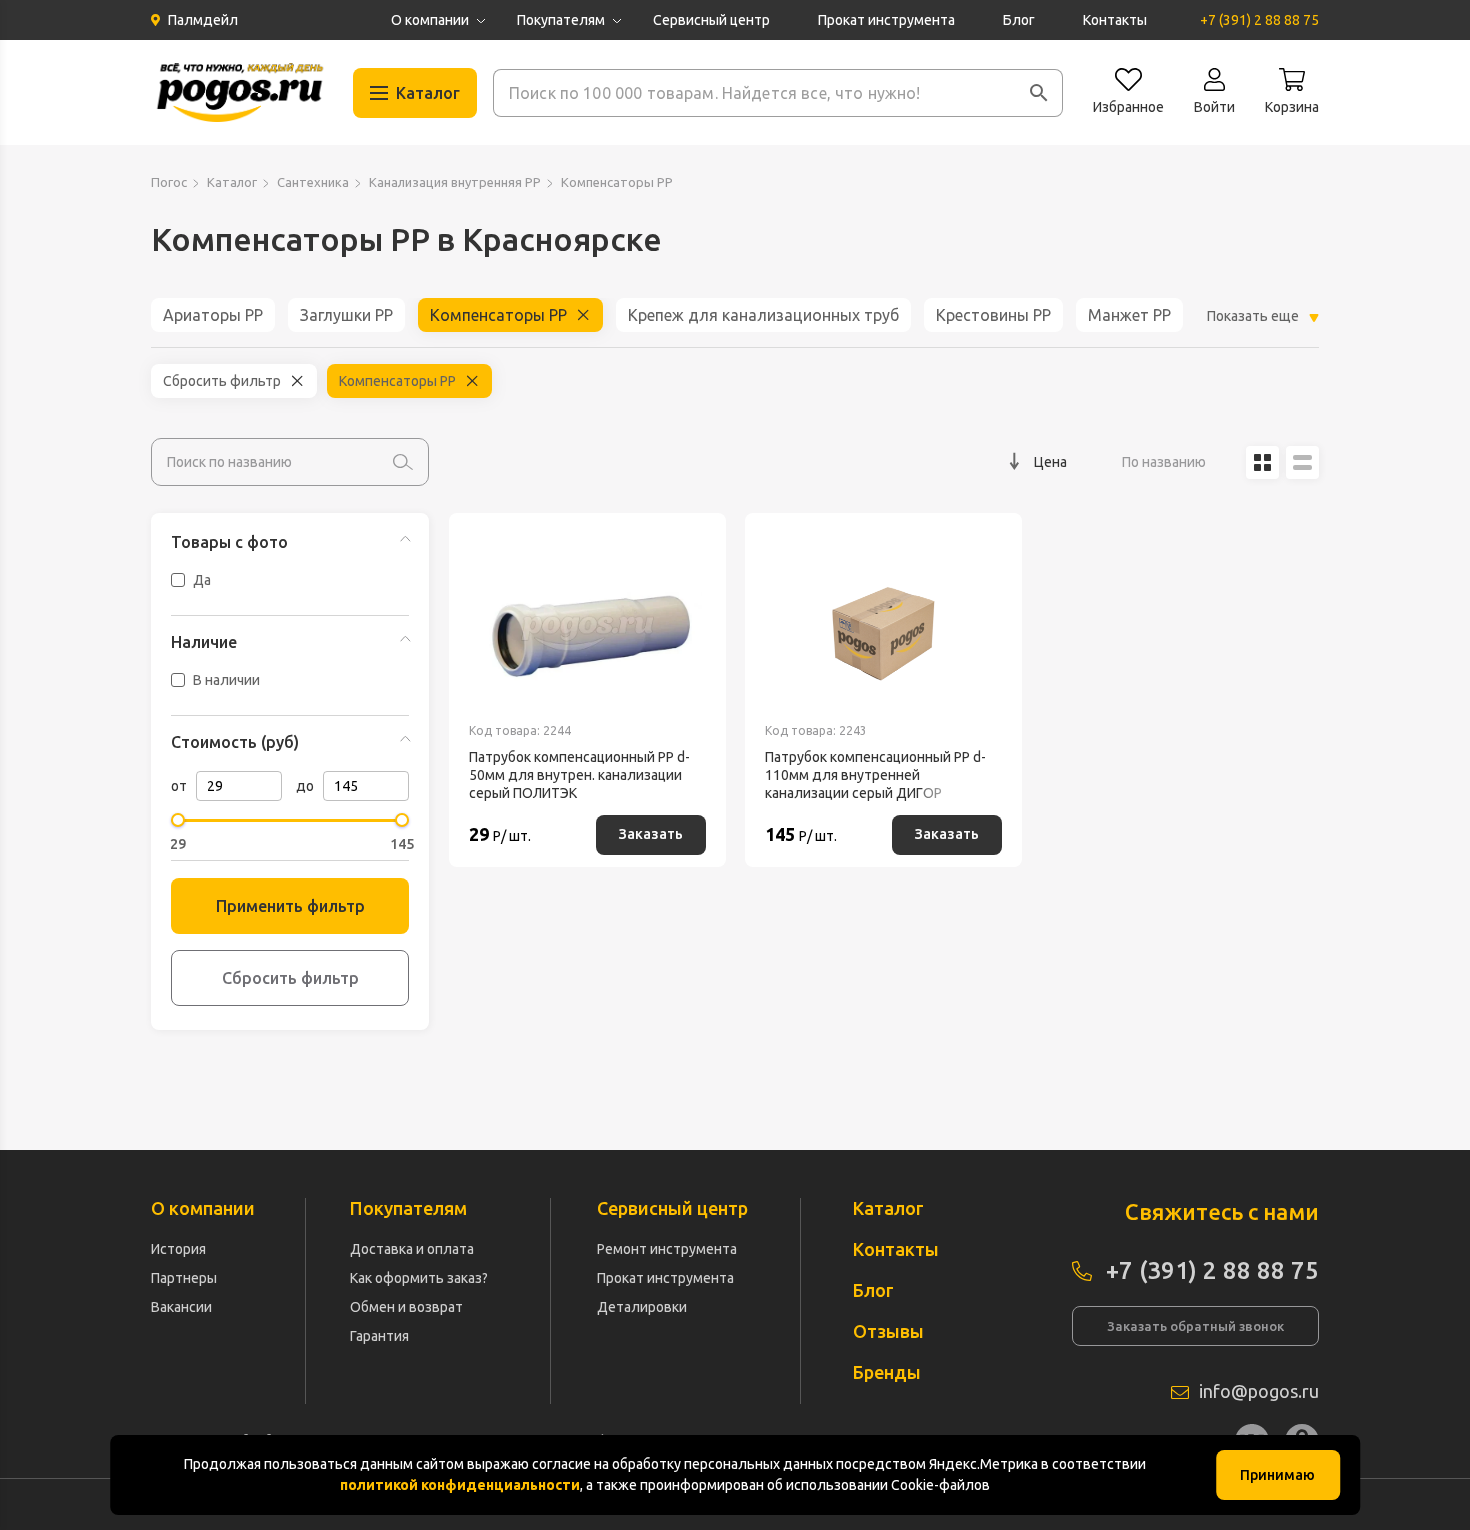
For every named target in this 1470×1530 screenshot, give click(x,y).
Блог (1019, 20)
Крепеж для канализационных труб (763, 315)
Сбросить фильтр (222, 381)
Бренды (887, 1372)
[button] (1039, 93)
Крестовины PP (993, 315)
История (178, 1249)
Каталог (232, 182)
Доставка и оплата (412, 1249)
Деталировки (642, 1307)
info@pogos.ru (1259, 1391)
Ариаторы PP (213, 315)
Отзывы (888, 1331)
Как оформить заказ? (419, 1278)
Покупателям (561, 20)
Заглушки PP (346, 315)
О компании (430, 20)
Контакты (1115, 20)
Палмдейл (203, 20)
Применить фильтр (290, 906)
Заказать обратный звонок (1195, 1326)
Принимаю (1277, 1475)
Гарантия (379, 1336)
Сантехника (313, 182)
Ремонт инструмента (667, 1249)
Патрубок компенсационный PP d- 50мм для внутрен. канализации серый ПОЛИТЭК (579, 775)
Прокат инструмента (886, 20)
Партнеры (184, 1278)
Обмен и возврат (406, 1307)
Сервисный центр (711, 20)
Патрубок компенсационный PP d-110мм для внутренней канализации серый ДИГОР (875, 775)
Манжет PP (1129, 315)
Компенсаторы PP (498, 315)
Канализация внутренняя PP (455, 182)
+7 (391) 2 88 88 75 (1259, 20)
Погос (169, 182)
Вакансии (181, 1307)
